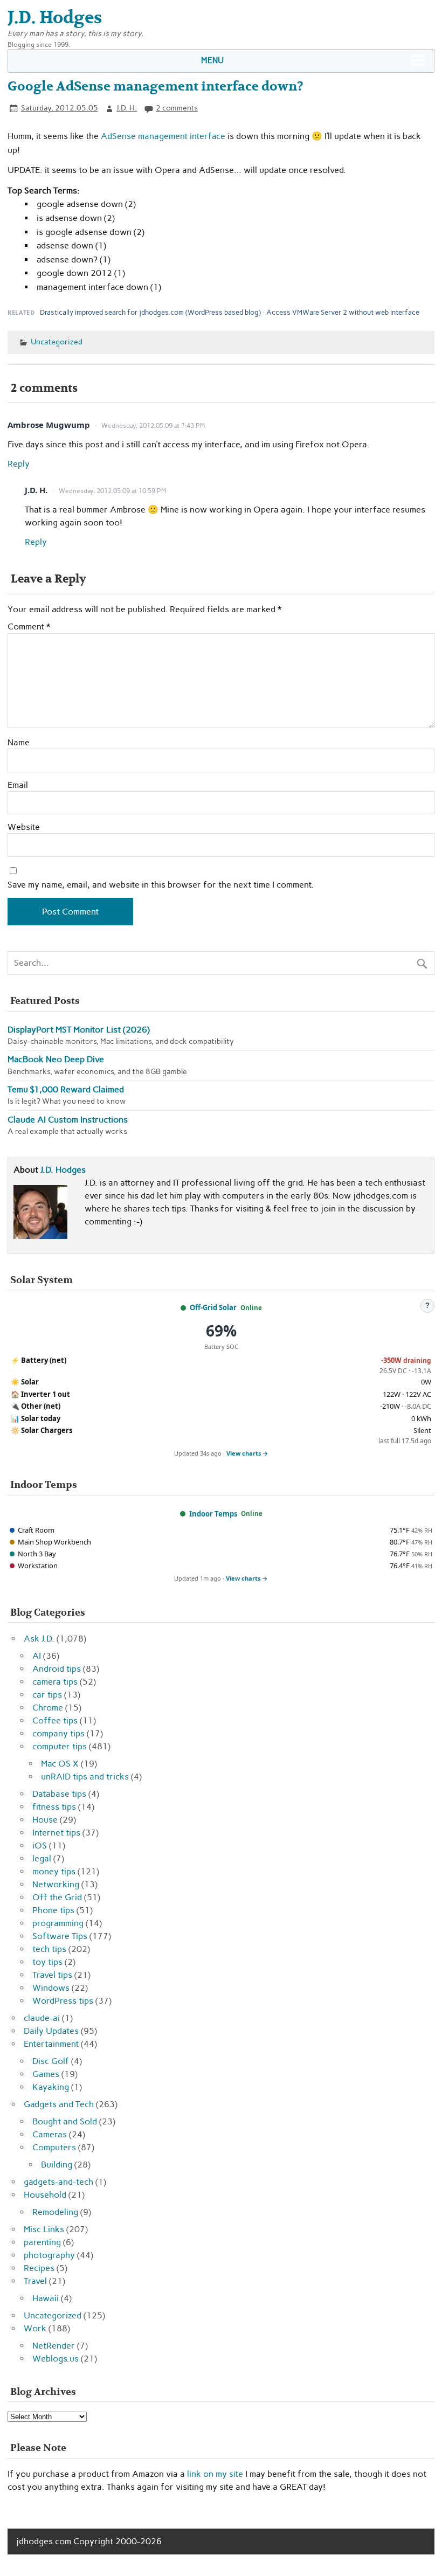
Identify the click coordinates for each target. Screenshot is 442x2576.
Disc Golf (51, 2061)
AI (37, 1656)
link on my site (215, 2474)
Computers (54, 2147)
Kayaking (51, 2087)
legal (42, 1858)
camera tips (55, 1682)
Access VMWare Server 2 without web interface (343, 312)
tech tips (49, 1949)
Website (24, 827)
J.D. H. (127, 108)
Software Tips (60, 1936)
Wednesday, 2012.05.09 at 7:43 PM (153, 426)
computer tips (60, 1746)
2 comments (177, 108)
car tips (47, 1695)
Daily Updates (51, 2031)
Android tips (57, 1669)
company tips (58, 1733)
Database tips (59, 1794)
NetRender (54, 2346)
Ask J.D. (39, 1639)
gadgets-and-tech (58, 2182)
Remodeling (55, 2212)
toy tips (47, 1962)
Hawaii (46, 2298)
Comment (29, 627)
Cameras (50, 2134)
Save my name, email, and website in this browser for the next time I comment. (161, 885)
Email (18, 785)
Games (46, 2074)
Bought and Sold (65, 2121)
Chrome (48, 1708)
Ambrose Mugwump (49, 425)
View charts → (247, 1453)
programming (58, 1923)
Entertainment (51, 2044)
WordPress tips (63, 2001)
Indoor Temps (213, 1514)
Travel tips (52, 1975)
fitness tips (54, 1807)
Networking (56, 1884)
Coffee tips (55, 1720)
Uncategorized (57, 342)
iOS (40, 1846)
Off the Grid (57, 1897)
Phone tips (53, 1910)
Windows (51, 1988)
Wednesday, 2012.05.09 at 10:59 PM (112, 491)
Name (19, 743)
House (45, 1820)
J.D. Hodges (63, 1170)
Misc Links (44, 2229)
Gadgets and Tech (59, 2104)
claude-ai (42, 2018)
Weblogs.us (56, 2359)
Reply (19, 464)
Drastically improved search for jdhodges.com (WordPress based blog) (150, 312)
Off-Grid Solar (213, 1307)
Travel (35, 2281)
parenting (42, 2242)
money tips (54, 1871)
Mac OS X (60, 1764)
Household (45, 2195)
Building (57, 2165)
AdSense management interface (163, 136)
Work (35, 2328)
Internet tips (56, 1833)
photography (49, 2255)
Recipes (39, 2268)
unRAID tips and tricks (85, 1777)
